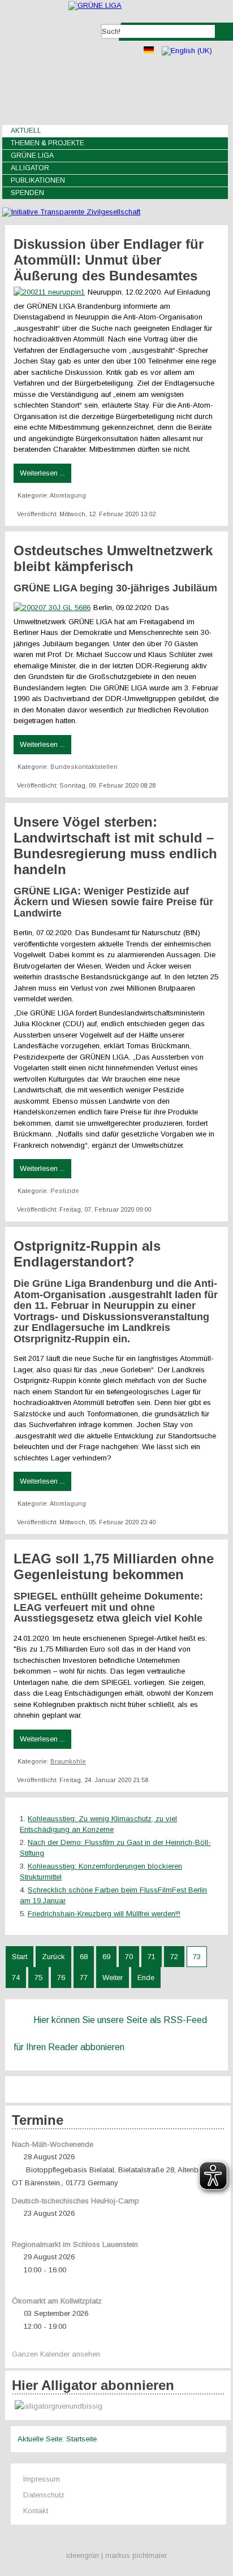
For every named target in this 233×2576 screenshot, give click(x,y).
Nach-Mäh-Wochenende (53, 2144)
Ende (146, 1978)
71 (152, 1957)
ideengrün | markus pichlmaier (116, 2555)
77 (84, 1978)
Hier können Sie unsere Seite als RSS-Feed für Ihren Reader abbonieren (110, 2033)
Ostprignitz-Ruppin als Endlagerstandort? (87, 1254)
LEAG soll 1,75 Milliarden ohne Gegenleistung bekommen (114, 1566)
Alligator (30, 168)
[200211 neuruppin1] (51, 292)
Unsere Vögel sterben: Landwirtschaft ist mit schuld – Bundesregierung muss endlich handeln (115, 846)
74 (16, 1978)
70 (129, 1957)
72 (174, 1957)
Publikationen (38, 180)
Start (20, 1957)
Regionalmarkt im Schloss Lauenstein (75, 2244)
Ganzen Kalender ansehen (56, 2354)
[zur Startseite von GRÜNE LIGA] (95, 5)
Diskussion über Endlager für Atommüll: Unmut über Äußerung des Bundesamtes (109, 260)
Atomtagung (68, 495)
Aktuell (26, 131)
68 (84, 1957)
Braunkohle (68, 1761)
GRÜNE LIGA (32, 155)
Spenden (27, 193)
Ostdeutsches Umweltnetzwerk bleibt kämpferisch (113, 558)
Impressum (42, 2479)
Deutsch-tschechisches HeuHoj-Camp (75, 2201)
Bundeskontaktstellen (84, 767)
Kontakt (36, 2511)
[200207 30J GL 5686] (53, 608)
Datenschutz (44, 2495)
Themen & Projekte (48, 143)
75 (38, 1978)
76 (61, 1978)
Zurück (53, 1957)
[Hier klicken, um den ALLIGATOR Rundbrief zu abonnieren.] (118, 2407)
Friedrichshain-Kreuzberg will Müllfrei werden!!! (104, 1914)
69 (106, 1957)
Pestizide (65, 1191)
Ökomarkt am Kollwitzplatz (57, 2301)
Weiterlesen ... (42, 473)
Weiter (113, 1978)
